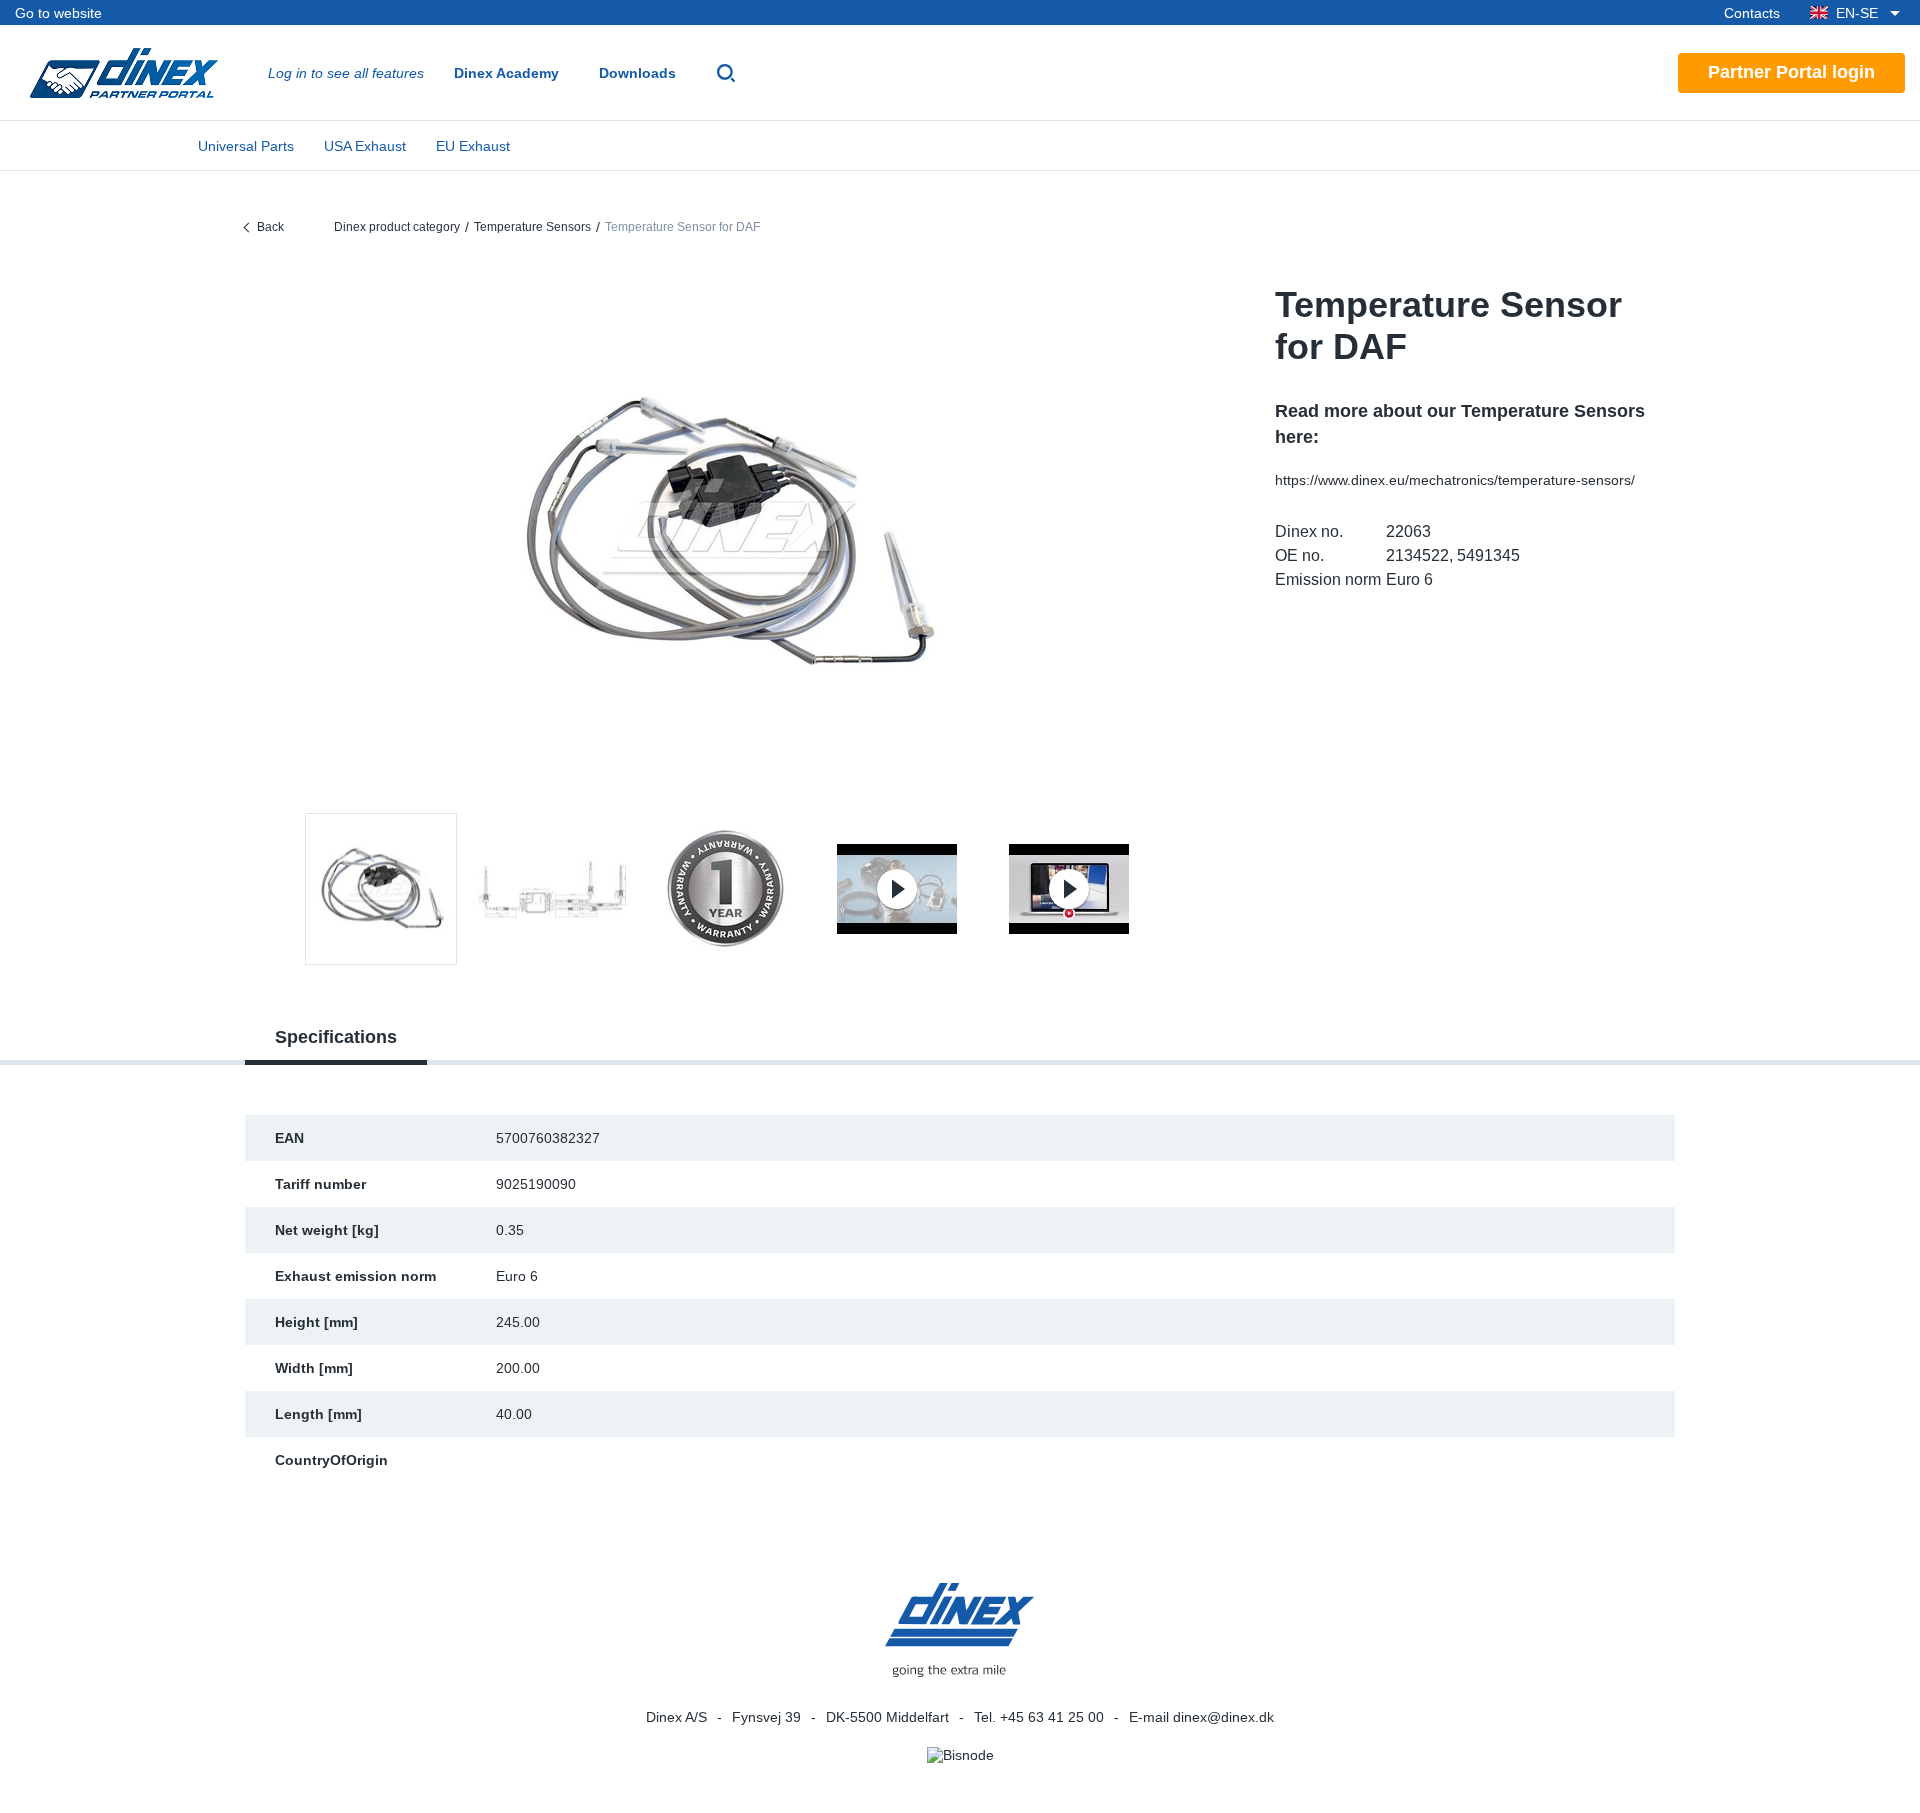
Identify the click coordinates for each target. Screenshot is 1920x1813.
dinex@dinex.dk (1223, 1717)
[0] (725, 534)
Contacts (1752, 13)
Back (270, 227)
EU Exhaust (473, 146)
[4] (1069, 889)
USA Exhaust (365, 146)
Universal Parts (246, 146)
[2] (725, 889)
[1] (553, 889)
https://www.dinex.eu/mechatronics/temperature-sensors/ (1455, 480)
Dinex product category (397, 227)
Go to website (58, 13)
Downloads (637, 73)
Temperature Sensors (532, 227)
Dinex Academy (506, 73)
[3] (897, 889)
